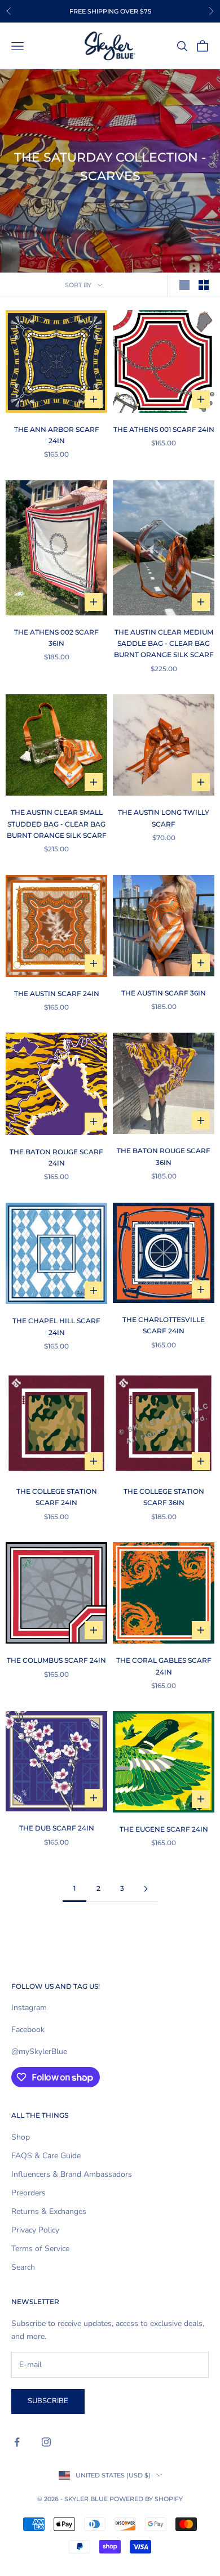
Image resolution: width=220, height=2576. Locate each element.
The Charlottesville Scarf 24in (164, 1325)
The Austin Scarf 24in (57, 994)
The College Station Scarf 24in (57, 1497)
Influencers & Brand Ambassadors (72, 2174)
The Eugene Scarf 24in (164, 1829)
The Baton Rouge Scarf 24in (56, 1157)
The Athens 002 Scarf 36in (56, 638)
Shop (21, 2137)
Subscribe (48, 2401)
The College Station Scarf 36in (164, 1497)
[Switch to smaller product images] (204, 285)
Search (23, 2267)
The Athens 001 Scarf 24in (164, 429)
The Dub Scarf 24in (57, 1828)
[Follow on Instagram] (46, 2442)
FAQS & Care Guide (46, 2156)
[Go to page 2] (146, 1889)
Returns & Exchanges (49, 2211)
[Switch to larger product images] (184, 285)
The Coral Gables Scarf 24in (164, 1666)
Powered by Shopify (146, 2499)
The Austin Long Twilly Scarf (164, 818)
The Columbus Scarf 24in (56, 1660)
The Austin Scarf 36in (164, 993)
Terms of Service (40, 2249)
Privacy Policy (35, 2230)
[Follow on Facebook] (17, 2442)
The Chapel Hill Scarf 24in (56, 1326)
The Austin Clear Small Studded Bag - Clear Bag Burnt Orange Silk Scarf (57, 824)
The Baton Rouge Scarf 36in (164, 1156)
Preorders (28, 2193)
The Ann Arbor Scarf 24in (57, 435)
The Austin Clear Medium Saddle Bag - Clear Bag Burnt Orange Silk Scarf (164, 644)
